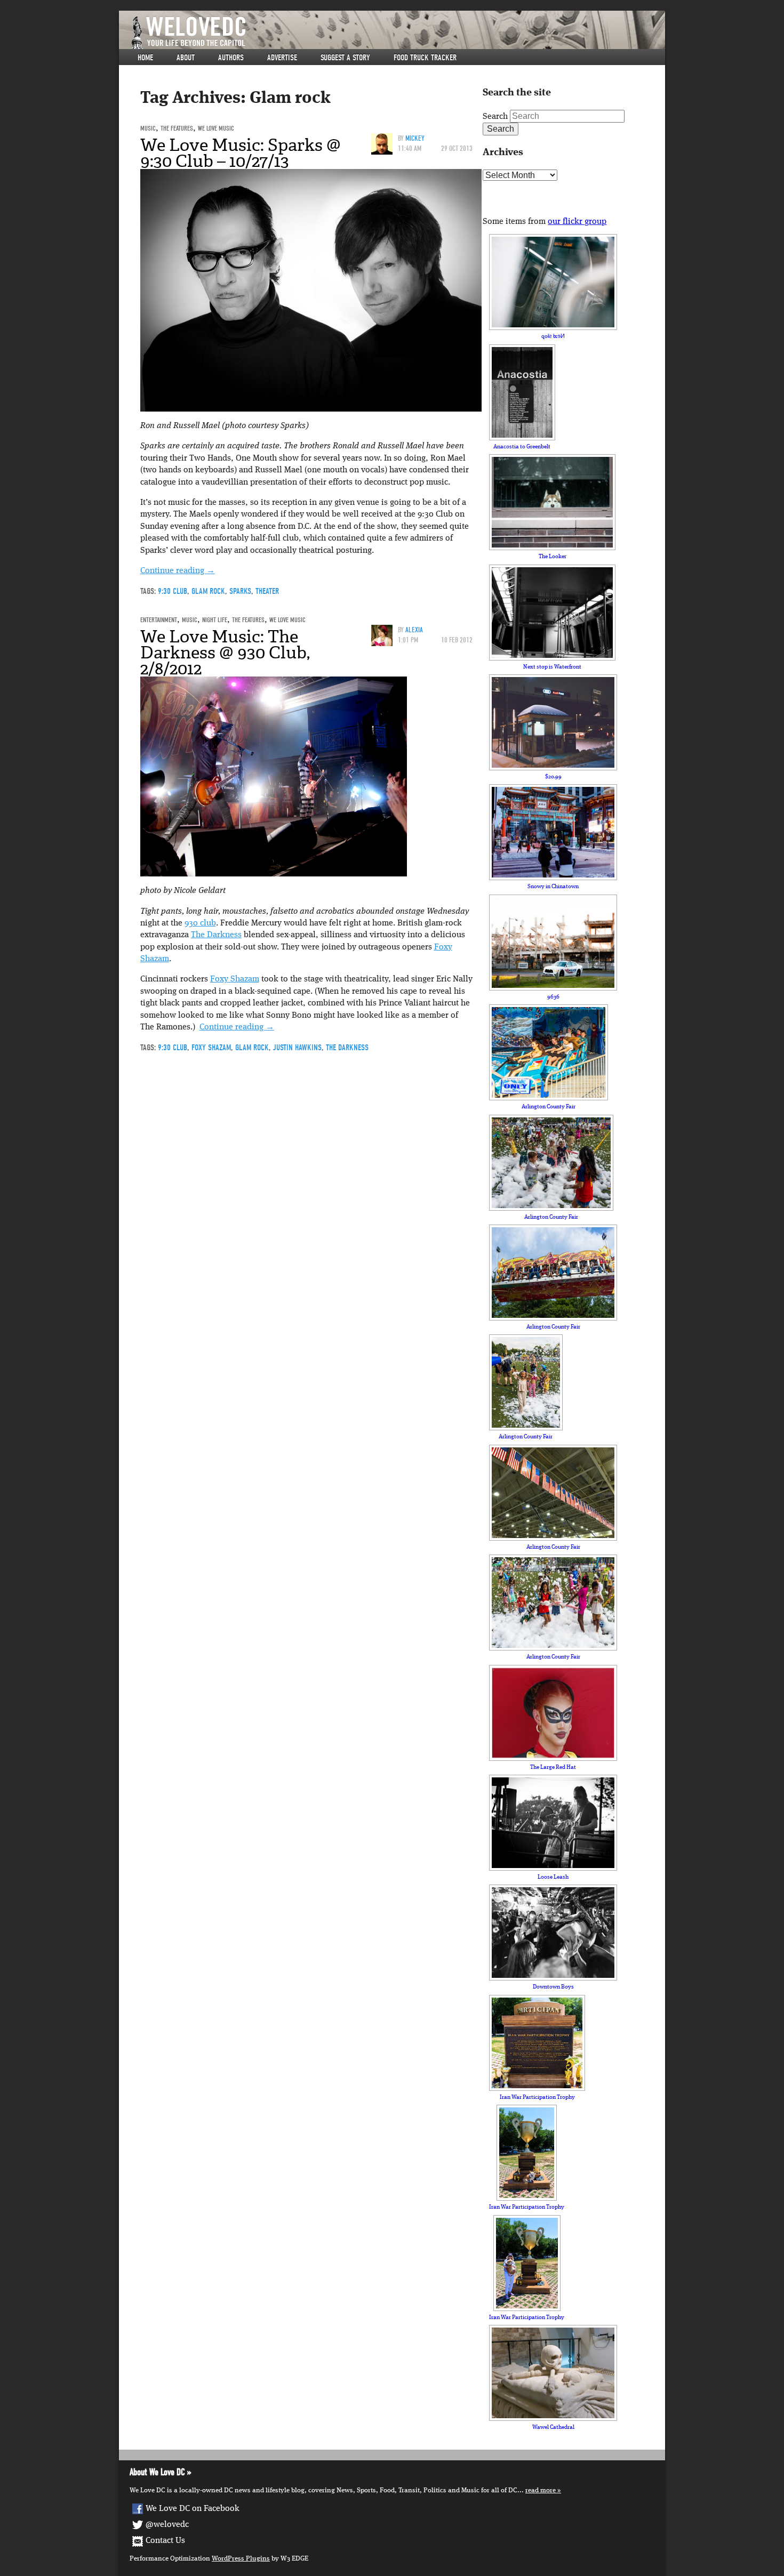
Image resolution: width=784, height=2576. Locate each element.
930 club (200, 923)
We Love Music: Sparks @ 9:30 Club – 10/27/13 (241, 153)
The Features (177, 128)
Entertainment (159, 620)
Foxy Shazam (235, 979)
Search (495, 117)
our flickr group (577, 222)
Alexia (414, 630)
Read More (541, 2490)
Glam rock (208, 591)
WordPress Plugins (241, 2559)
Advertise (282, 58)
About (186, 58)
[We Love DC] (397, 33)
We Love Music (216, 128)
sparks (240, 591)
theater (267, 591)
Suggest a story (345, 58)
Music (148, 128)
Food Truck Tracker (425, 58)
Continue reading (178, 571)
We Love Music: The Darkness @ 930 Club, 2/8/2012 (225, 653)
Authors (231, 58)
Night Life (215, 620)
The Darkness (216, 935)
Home (145, 58)
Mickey (415, 138)
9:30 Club (173, 591)
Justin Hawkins (297, 1048)
